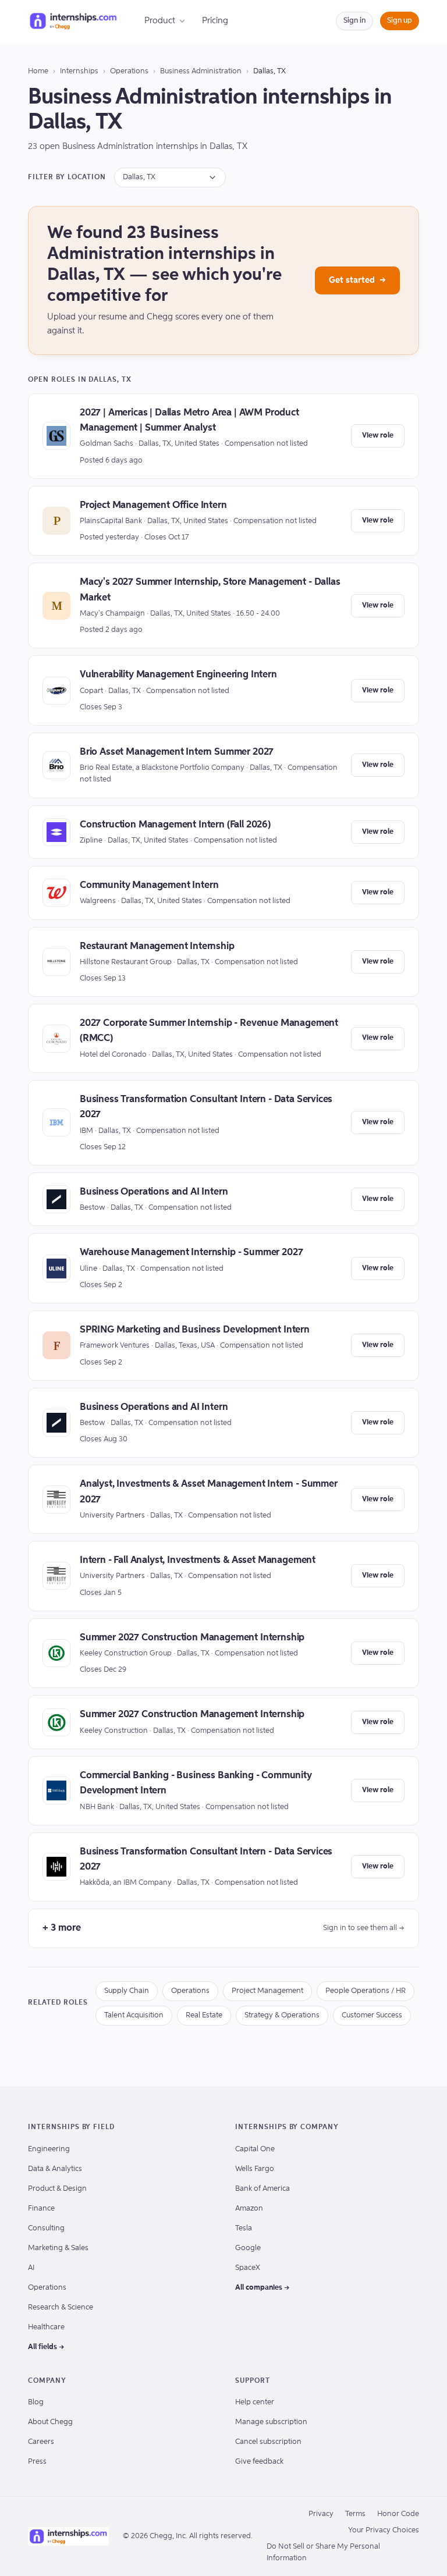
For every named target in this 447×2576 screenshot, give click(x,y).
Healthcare (46, 2327)
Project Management (267, 1991)
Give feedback (259, 2462)
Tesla (244, 2228)
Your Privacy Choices (384, 2530)
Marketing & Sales (58, 2248)
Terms (355, 2514)
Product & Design (57, 2189)
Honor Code (398, 2514)
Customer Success (372, 2015)
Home (38, 71)
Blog (36, 2402)
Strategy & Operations (282, 2015)
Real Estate (204, 2015)
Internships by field (71, 2127)
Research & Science (61, 2307)
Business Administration (201, 71)
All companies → (262, 2288)
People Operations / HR (366, 1991)
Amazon (249, 2209)
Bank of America (262, 2189)
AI (31, 2268)
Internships (79, 71)
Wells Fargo (255, 2169)
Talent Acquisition (134, 2015)
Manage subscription (271, 2422)
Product (160, 21)
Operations (129, 71)
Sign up (400, 21)
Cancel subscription (268, 2442)
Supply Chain (127, 1991)
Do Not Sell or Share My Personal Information (323, 2552)
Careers (41, 2442)
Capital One (255, 2149)
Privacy (321, 2514)
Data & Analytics (55, 2169)
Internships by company (287, 2127)
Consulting (46, 2228)
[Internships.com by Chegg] (73, 21)
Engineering (49, 2149)
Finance (41, 2209)
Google (248, 2248)
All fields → (46, 2347)
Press (37, 2462)
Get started (357, 280)
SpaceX (248, 2268)
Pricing (215, 21)
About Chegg (50, 2422)
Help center (255, 2402)
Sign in (354, 21)
